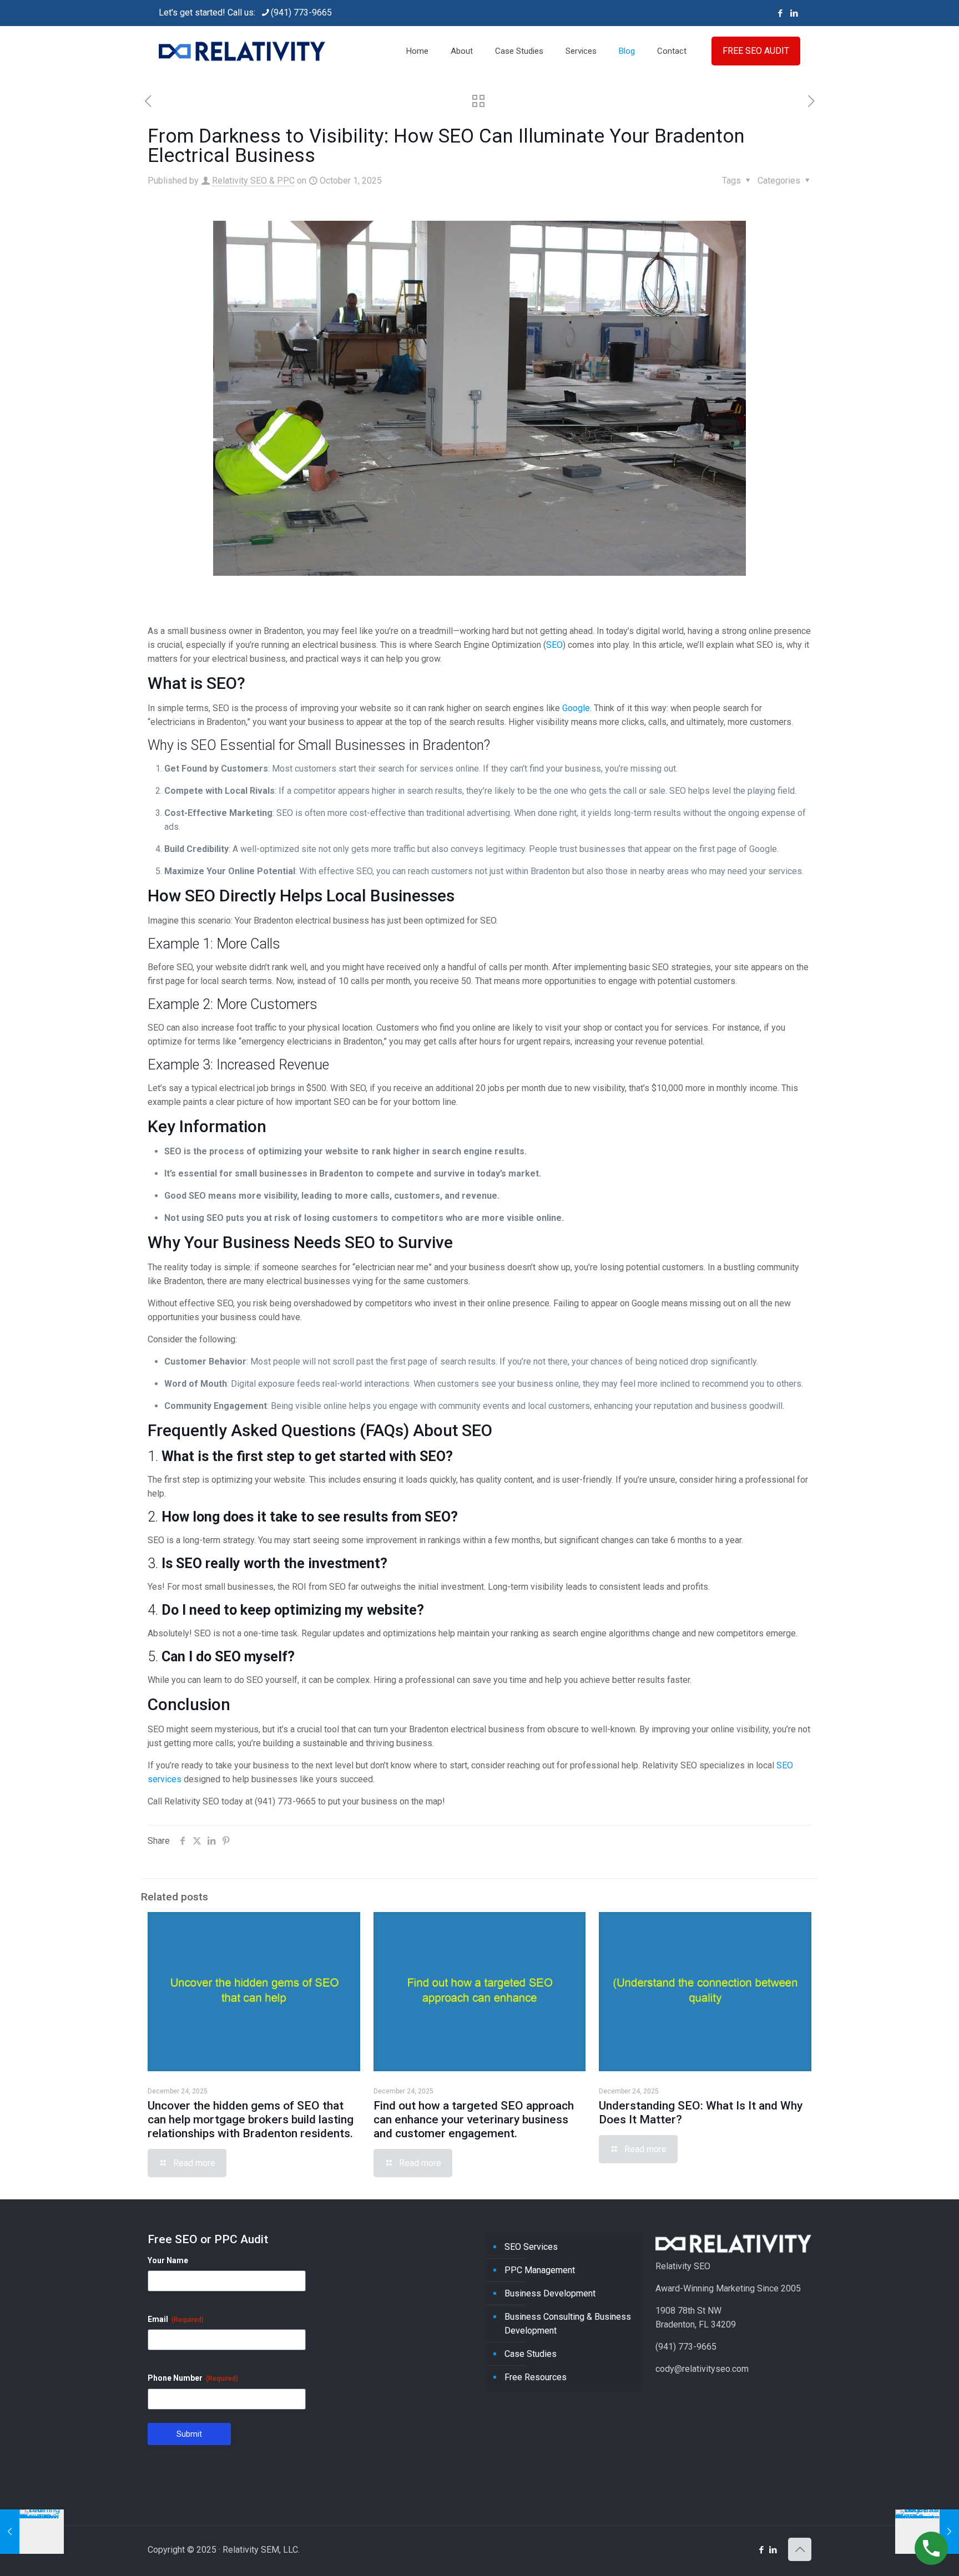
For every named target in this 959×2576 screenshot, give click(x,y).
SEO (554, 645)
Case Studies (531, 2354)
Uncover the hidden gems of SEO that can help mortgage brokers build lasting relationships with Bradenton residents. (251, 2119)
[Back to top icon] (800, 2549)
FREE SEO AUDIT (756, 51)
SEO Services (531, 2247)
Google (576, 708)
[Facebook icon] (780, 13)
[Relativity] (242, 51)
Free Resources (536, 2377)
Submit (189, 2434)
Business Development (550, 2293)
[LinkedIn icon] (794, 13)
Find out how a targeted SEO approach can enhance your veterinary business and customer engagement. (474, 2119)
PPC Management (540, 2270)
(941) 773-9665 (301, 12)
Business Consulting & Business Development (568, 2324)
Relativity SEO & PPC (253, 181)
